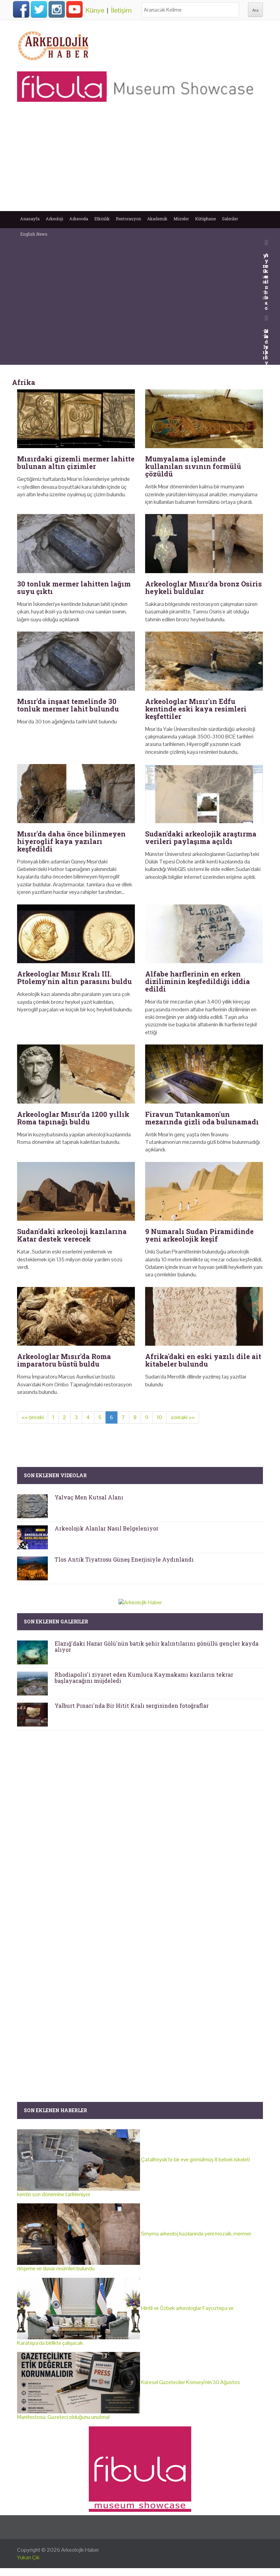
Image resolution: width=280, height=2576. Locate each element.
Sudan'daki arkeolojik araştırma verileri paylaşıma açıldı (201, 837)
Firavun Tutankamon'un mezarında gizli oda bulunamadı (202, 1118)
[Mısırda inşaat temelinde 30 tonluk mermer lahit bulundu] (76, 661)
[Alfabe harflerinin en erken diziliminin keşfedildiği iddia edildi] (204, 934)
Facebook (21, 9)
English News (34, 234)
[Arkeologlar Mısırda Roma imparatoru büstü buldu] (76, 1317)
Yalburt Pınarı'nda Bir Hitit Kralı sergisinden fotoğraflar (132, 1706)
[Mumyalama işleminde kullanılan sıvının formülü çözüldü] (204, 419)
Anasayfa (30, 219)
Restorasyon (128, 219)
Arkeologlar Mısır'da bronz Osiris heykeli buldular (204, 587)
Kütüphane (205, 219)
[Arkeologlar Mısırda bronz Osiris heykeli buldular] (204, 544)
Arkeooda (79, 219)
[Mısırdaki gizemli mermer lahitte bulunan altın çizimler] (76, 419)
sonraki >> (183, 1417)
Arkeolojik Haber (80, 2550)
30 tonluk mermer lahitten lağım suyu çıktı (74, 587)
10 (159, 1417)
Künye (95, 10)
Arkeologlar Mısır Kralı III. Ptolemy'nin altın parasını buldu (74, 978)
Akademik (157, 219)
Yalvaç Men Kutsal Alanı (89, 1497)
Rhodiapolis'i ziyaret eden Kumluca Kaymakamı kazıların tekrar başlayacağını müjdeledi (144, 1678)
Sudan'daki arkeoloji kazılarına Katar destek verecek (72, 1235)
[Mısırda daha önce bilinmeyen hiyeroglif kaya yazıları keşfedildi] (76, 794)
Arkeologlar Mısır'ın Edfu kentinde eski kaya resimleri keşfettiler (196, 709)
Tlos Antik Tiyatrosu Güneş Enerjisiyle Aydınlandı (124, 1559)
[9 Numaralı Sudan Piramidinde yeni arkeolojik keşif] (204, 1192)
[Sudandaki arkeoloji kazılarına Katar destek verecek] (76, 1192)
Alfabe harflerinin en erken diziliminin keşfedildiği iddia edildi (198, 981)
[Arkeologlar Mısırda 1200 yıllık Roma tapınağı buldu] (76, 1074)
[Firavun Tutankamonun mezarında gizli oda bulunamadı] (204, 1074)
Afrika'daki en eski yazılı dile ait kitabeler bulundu (203, 1360)
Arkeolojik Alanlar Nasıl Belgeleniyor (107, 1528)
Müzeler (181, 219)
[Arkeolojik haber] (54, 44)
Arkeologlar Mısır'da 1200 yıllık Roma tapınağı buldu (73, 1118)
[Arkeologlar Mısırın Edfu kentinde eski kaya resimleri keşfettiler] (204, 661)
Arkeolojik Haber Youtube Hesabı (74, 9)
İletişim (121, 10)
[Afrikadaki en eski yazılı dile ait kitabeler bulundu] (204, 1317)
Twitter (39, 9)
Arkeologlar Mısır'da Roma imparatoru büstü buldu (64, 1360)
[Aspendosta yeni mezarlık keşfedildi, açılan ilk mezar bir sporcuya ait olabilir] (267, 242)
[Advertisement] (140, 160)
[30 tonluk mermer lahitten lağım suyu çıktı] (76, 544)
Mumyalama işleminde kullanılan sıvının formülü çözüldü (193, 466)
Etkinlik (102, 219)
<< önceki (33, 1417)
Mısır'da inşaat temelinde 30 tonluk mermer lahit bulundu (68, 705)
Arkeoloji (54, 219)
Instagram (57, 9)
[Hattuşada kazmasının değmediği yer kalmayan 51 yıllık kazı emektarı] (267, 317)
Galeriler (230, 219)
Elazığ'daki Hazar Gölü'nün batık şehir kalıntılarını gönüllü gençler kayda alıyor (157, 1646)
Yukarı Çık (28, 2557)
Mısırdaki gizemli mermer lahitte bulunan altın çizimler (76, 462)
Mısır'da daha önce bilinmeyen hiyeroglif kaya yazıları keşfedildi (71, 841)
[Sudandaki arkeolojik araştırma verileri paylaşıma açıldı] (204, 794)
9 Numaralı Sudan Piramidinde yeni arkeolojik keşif (199, 1235)
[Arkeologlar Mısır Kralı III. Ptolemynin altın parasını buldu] (76, 934)
